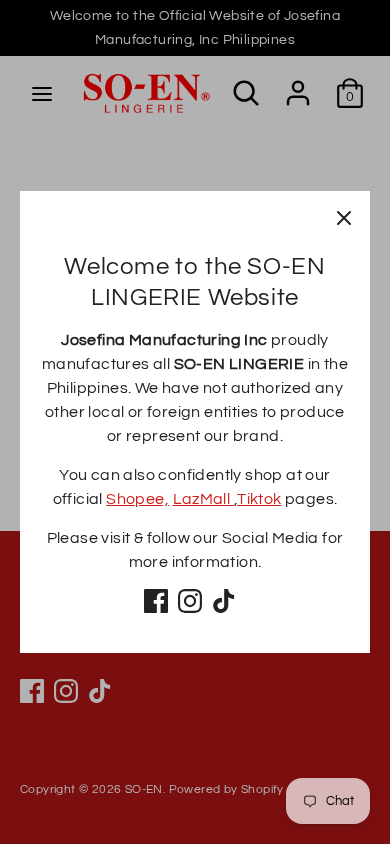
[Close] (344, 217)
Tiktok (259, 499)
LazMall (203, 499)
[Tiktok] (224, 601)
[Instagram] (190, 601)
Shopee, (137, 499)
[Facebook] (156, 601)
